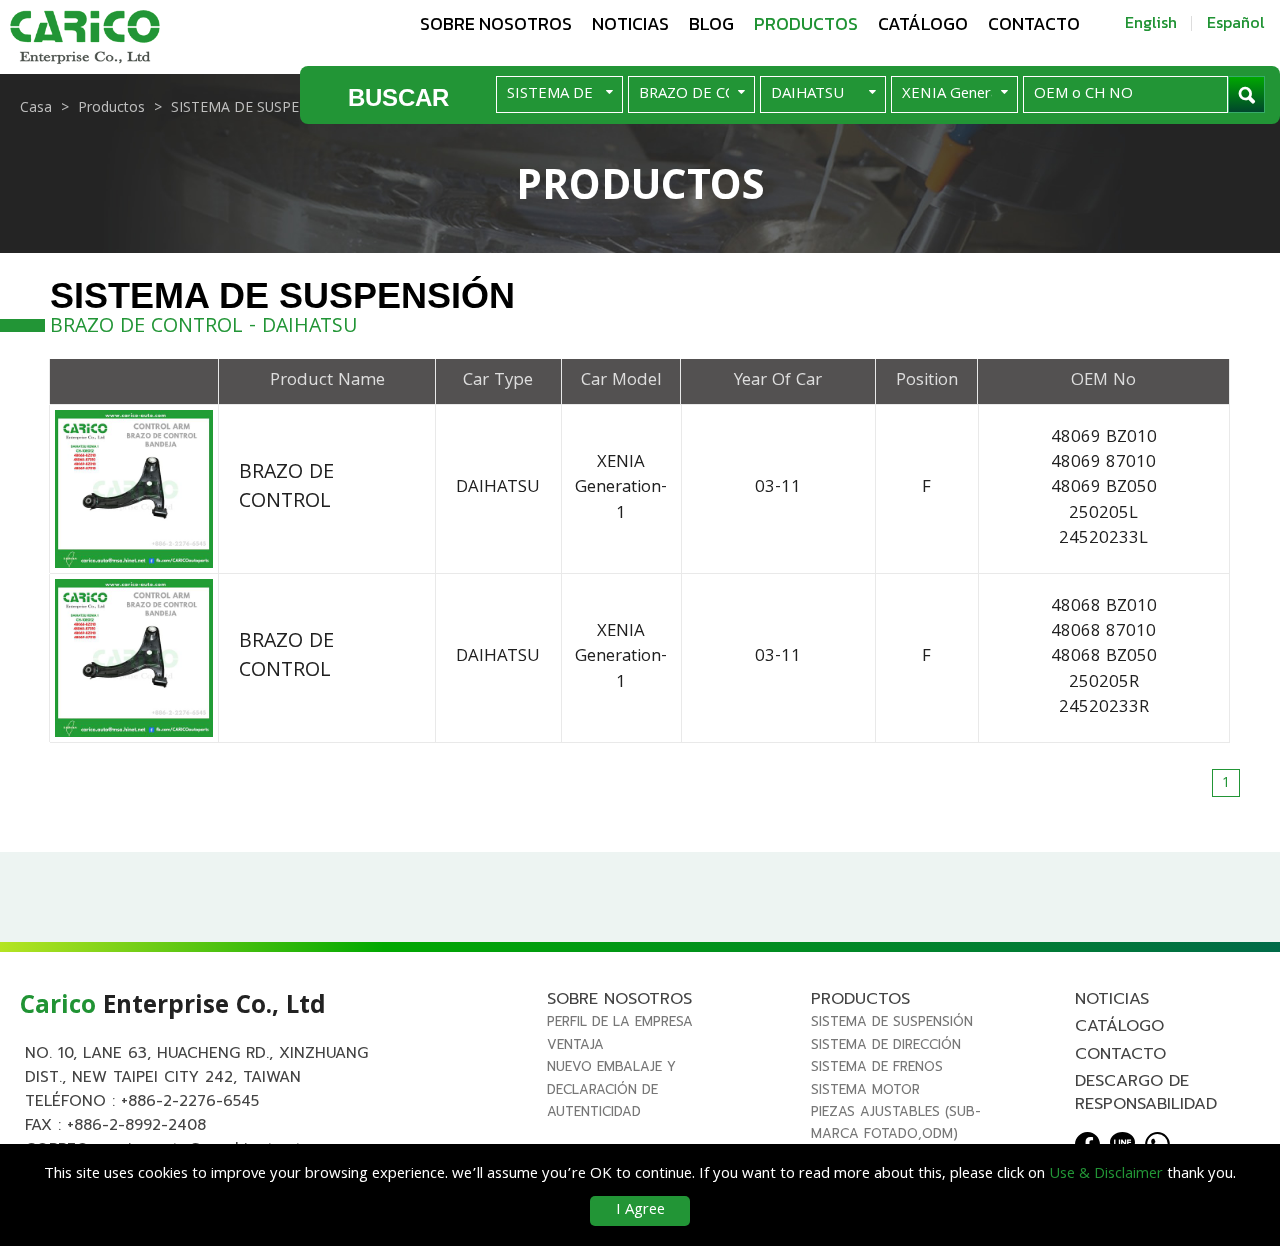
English (1151, 22)
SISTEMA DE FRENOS (877, 1066)
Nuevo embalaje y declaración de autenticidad (611, 1089)
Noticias (630, 23)
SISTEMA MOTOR (865, 1089)
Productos (806, 23)
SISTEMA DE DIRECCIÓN (886, 1044)
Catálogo (923, 23)
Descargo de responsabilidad (1146, 1092)
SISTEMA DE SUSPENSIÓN (892, 1021)
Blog (711, 23)
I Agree (640, 1211)
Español (1236, 22)
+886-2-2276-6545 (190, 1101)
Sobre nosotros (496, 23)
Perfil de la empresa (620, 1021)
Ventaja (575, 1044)
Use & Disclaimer (1106, 1175)
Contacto (1034, 23)
